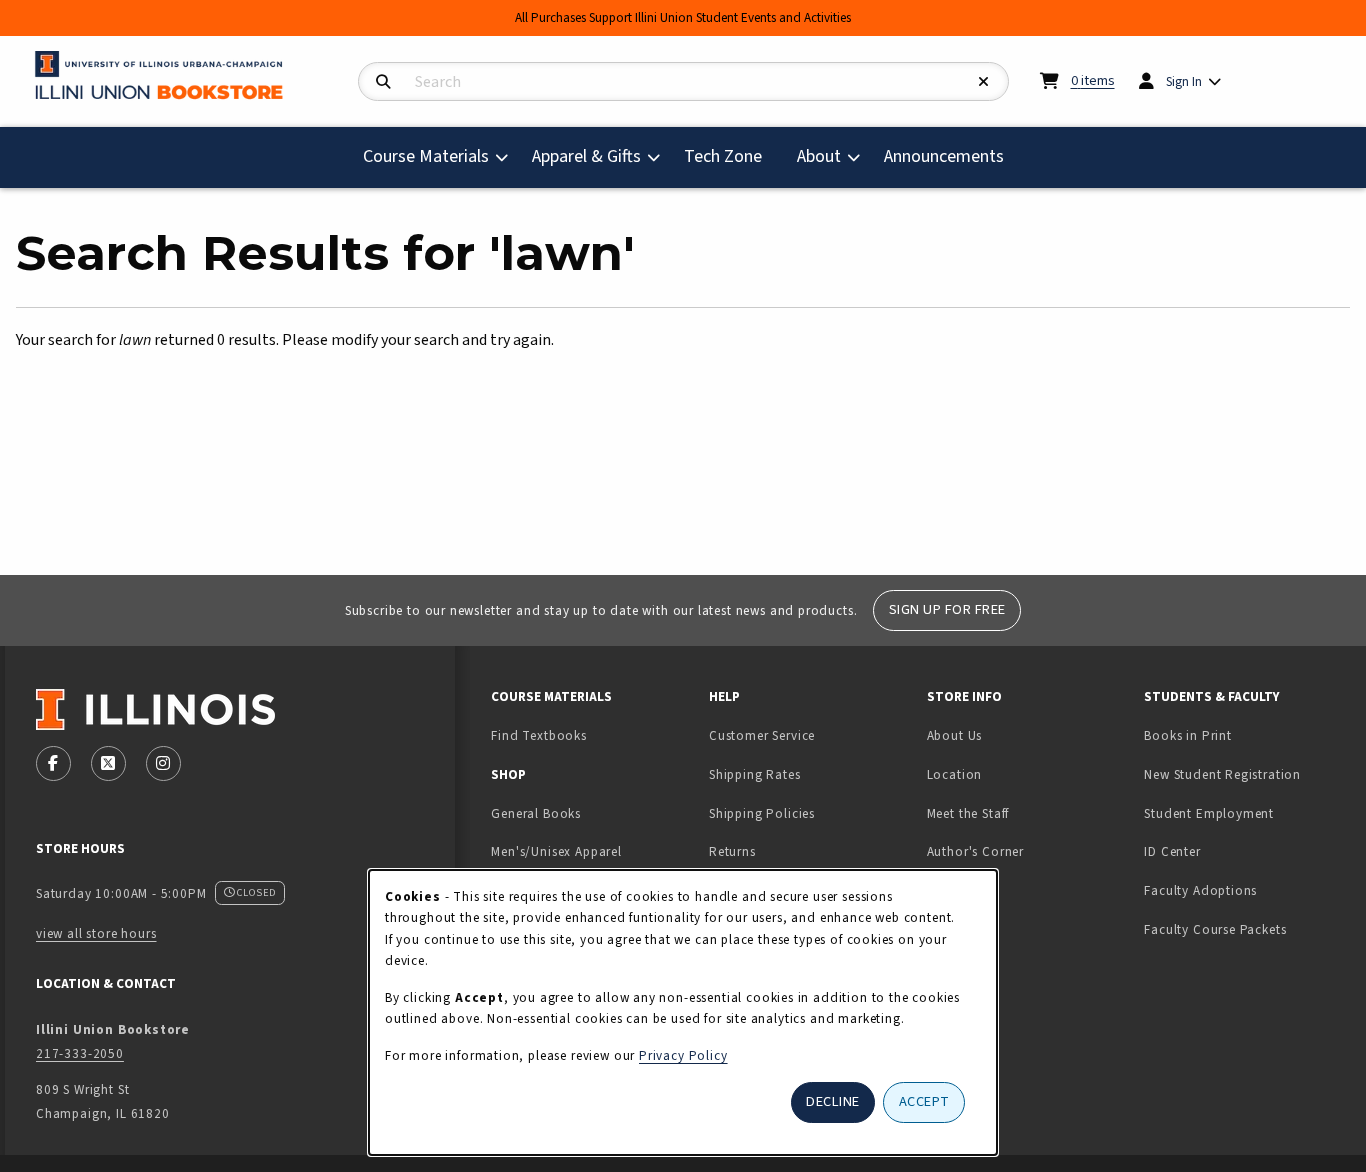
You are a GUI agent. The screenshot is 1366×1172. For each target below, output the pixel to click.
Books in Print (1245, 735)
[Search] (383, 82)
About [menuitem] (819, 156)
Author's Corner (975, 851)
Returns (732, 851)
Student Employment (1245, 813)
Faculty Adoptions (1200, 890)
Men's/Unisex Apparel (556, 851)
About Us (955, 735)
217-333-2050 (80, 1053)
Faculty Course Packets (1215, 929)
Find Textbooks (539, 735)
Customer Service (762, 735)
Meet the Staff (968, 813)
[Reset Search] (984, 82)
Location (955, 774)
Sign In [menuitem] (1184, 81)
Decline (833, 1101)
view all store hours (96, 933)
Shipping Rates (755, 774)
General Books (536, 813)
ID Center (1235, 851)
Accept (924, 1101)
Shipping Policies (762, 813)
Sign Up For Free (947, 609)
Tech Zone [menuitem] (731, 156)
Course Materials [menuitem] (426, 156)
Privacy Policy (683, 1055)
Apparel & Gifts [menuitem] (586, 156)
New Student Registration (1222, 774)
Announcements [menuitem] (944, 156)
